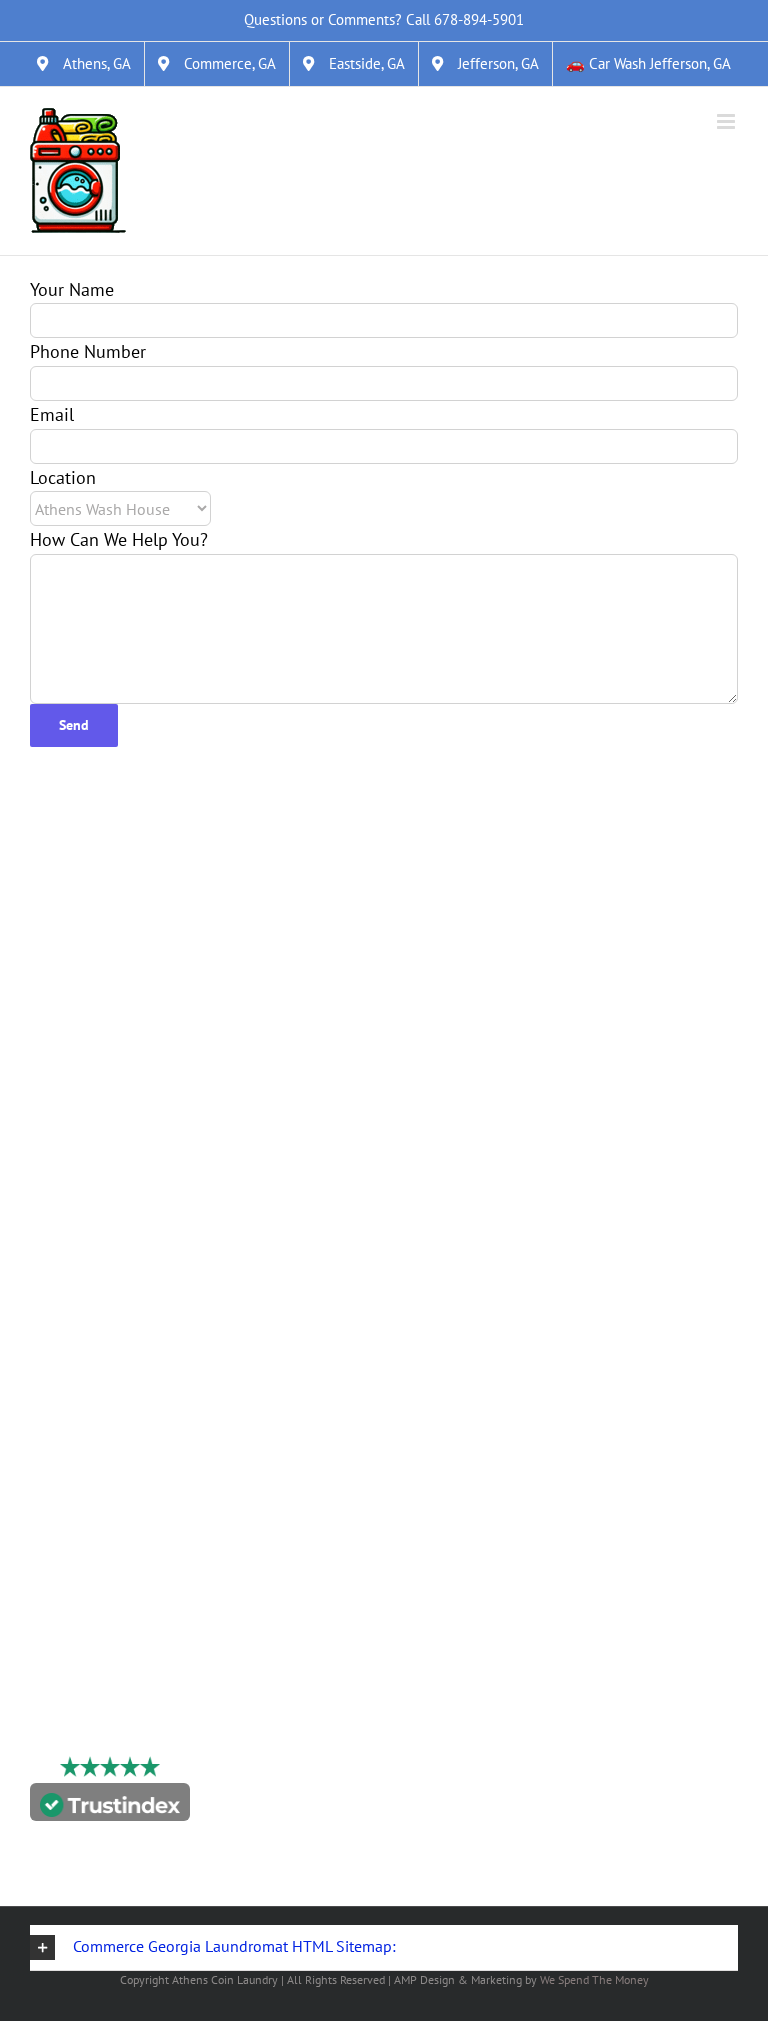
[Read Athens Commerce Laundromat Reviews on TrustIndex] (110, 1806)
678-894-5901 (479, 19)
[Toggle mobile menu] (727, 121)
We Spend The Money (594, 1979)
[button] (384, 1948)
